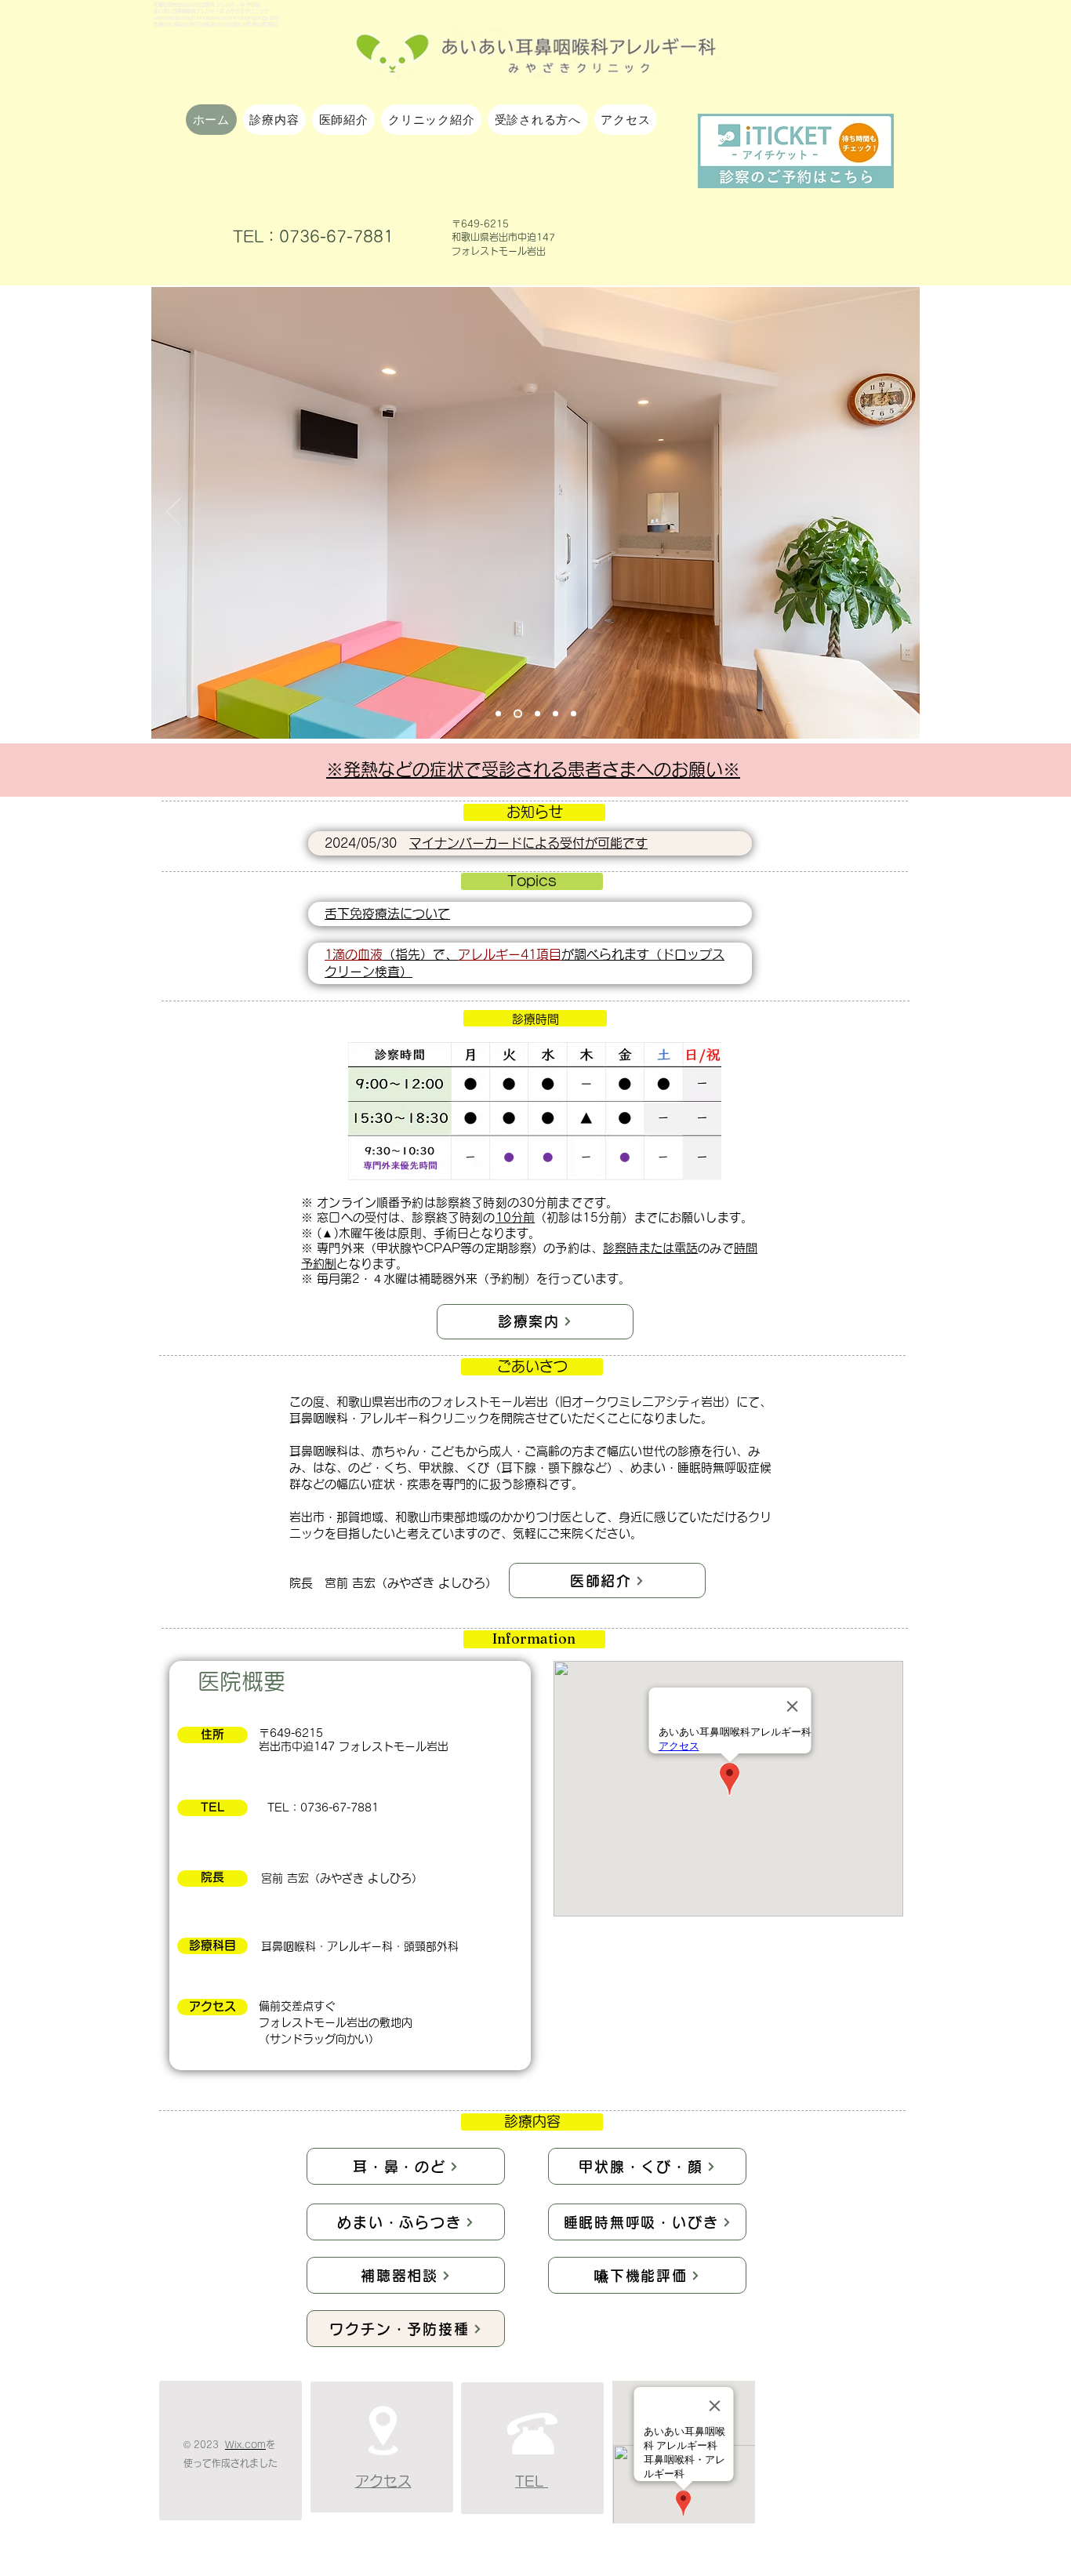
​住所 (212, 1734)
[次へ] (898, 513)
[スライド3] (537, 714)
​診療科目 (212, 1945)
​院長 (212, 1877)
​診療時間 (535, 1019)
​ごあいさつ (532, 1366)
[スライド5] (574, 714)
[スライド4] (555, 714)
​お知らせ (535, 812)
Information (534, 1639)
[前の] (173, 513)
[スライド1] (498, 714)
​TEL (212, 1807)
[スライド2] (518, 714)
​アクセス (212, 2006)
